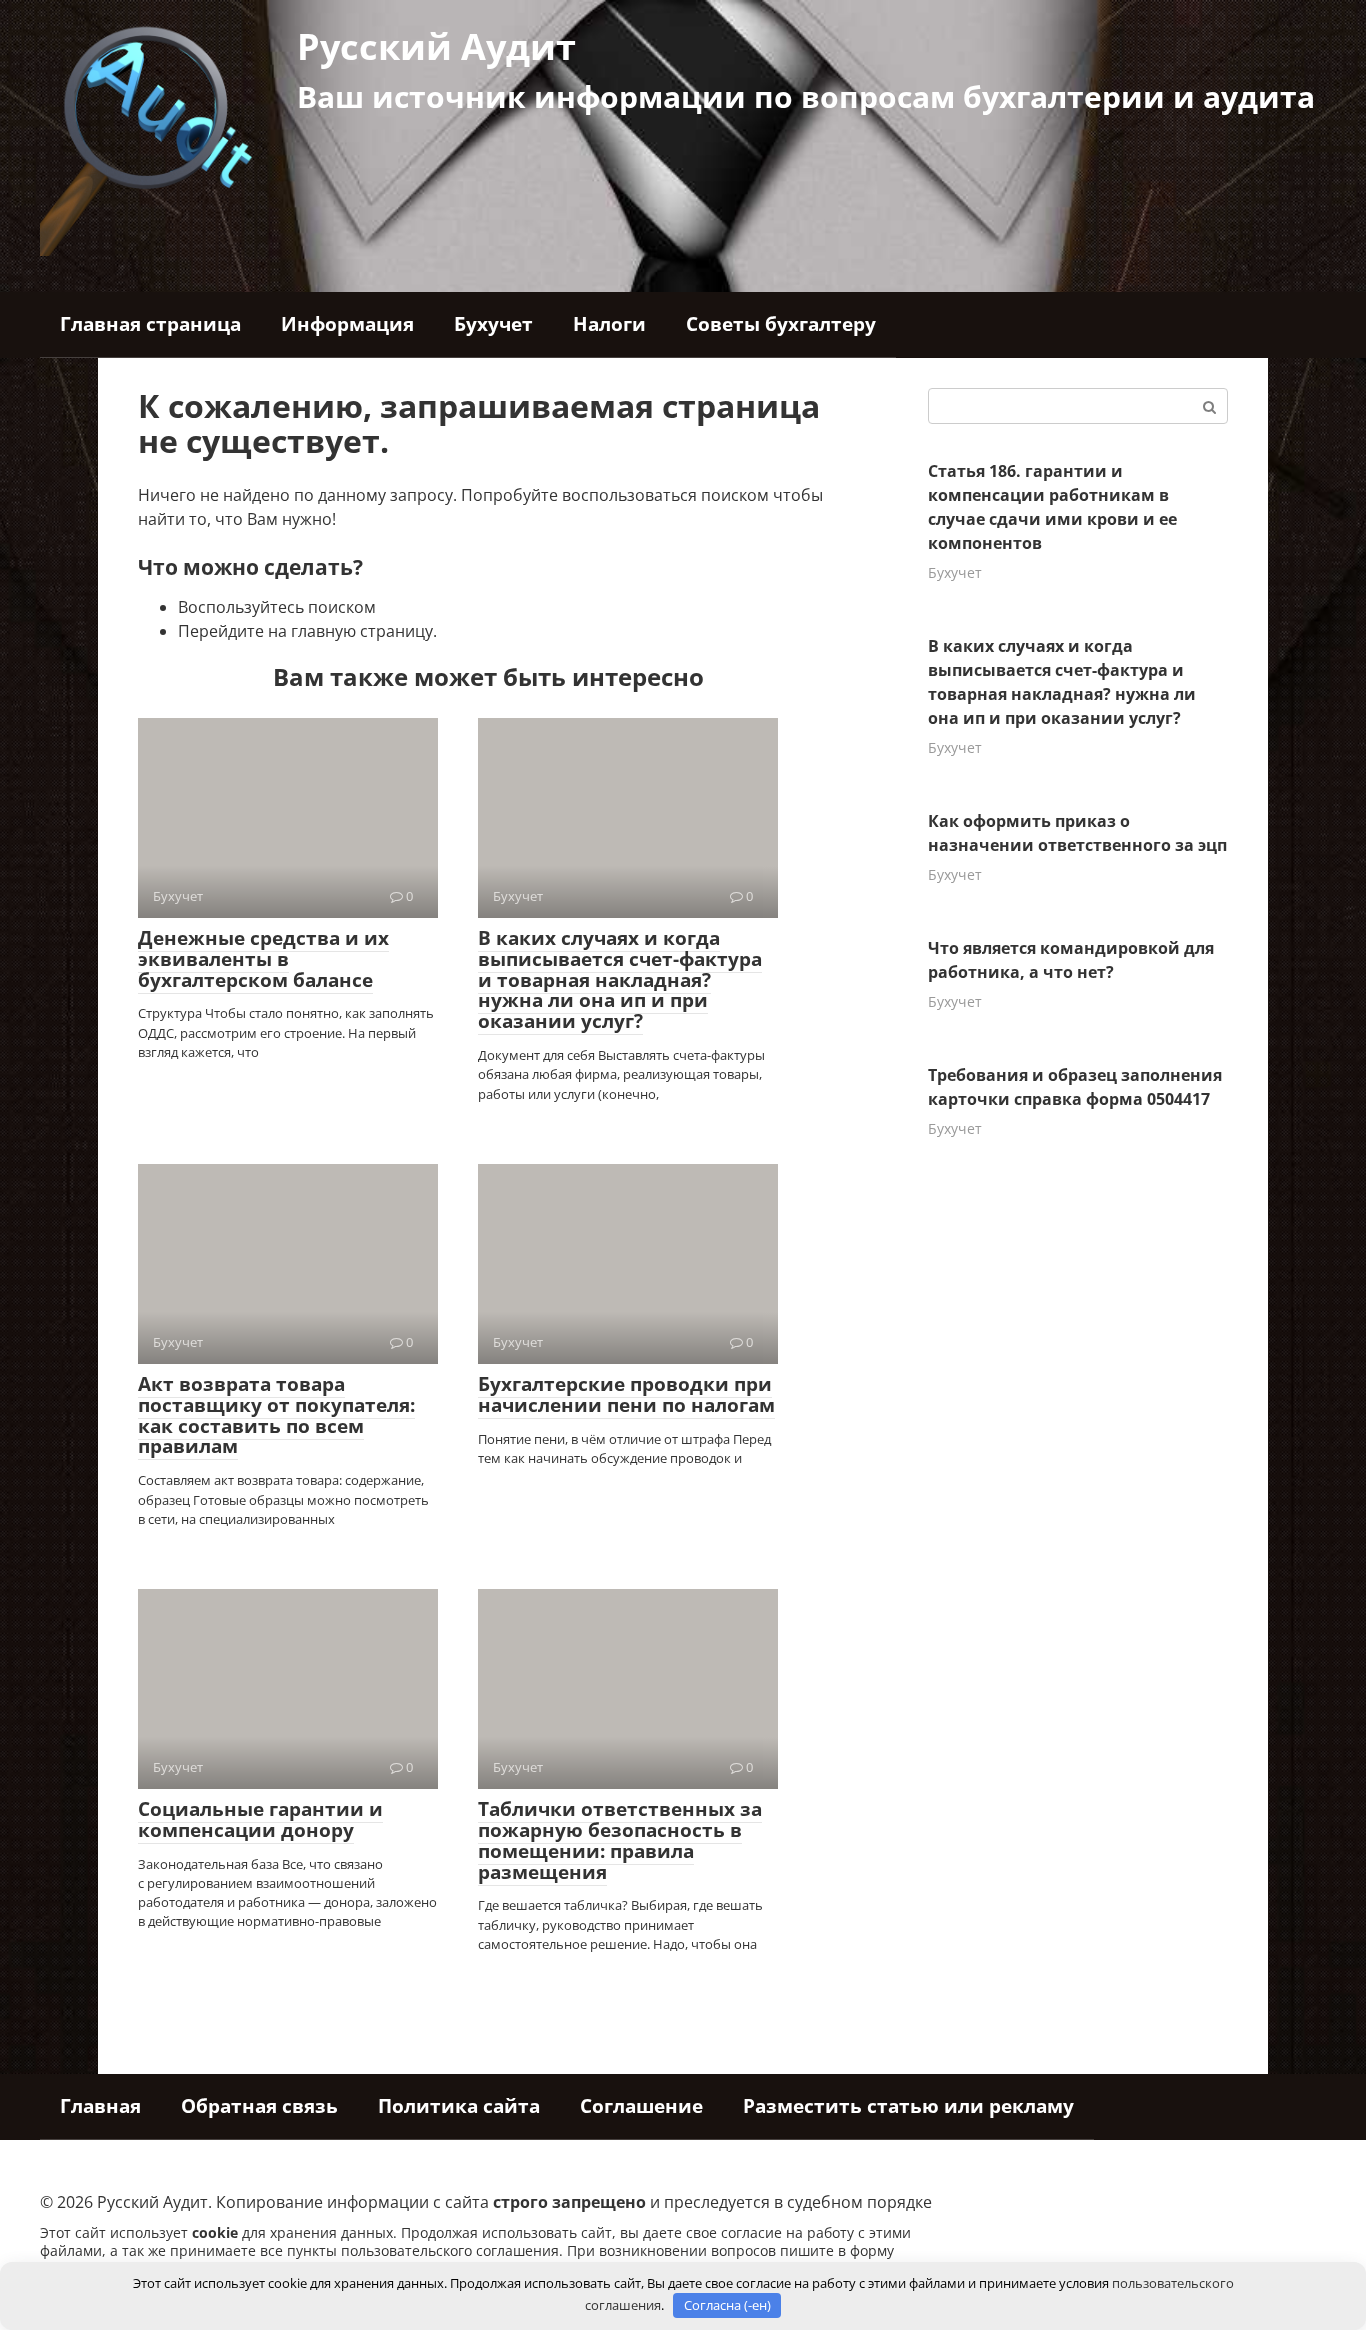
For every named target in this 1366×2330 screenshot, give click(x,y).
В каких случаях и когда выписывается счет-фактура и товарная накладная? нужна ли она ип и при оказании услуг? (620, 980)
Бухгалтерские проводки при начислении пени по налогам (626, 1394)
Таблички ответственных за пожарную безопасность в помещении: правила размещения (620, 1840)
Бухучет (493, 324)
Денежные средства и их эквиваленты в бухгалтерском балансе (263, 959)
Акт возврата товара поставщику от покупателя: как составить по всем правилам (276, 1415)
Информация (347, 324)
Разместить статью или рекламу (908, 2106)
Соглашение (641, 2106)
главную (323, 631)
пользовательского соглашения (450, 2250)
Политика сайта (459, 2106)
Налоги (609, 324)
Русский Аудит (436, 46)
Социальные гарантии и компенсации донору (260, 1819)
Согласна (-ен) (727, 2305)
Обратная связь (259, 2106)
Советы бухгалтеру (781, 324)
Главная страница (150, 324)
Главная (100, 2106)
